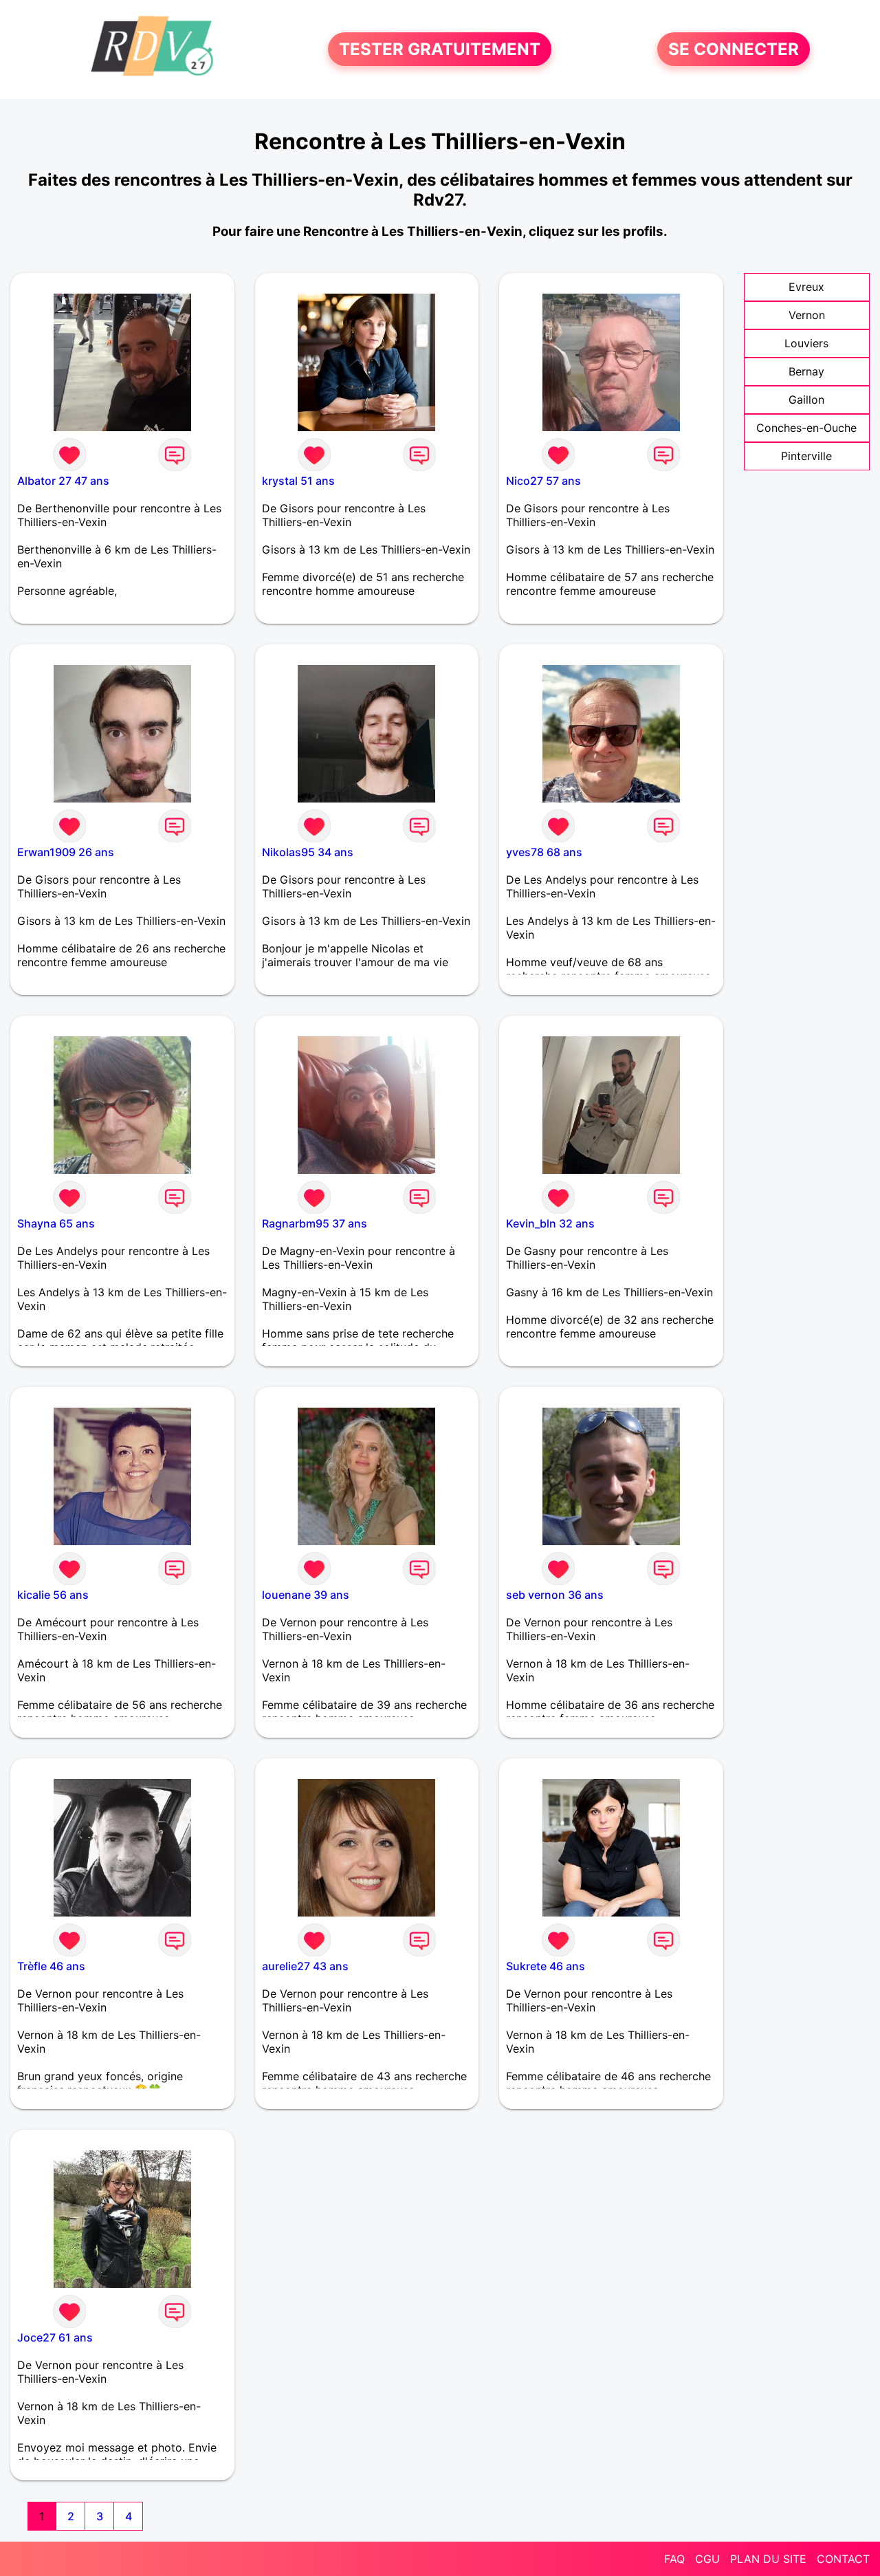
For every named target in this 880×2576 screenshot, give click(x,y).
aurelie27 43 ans (305, 1966)
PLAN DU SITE (768, 2559)
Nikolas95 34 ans (308, 852)
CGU (707, 2559)
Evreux (806, 287)
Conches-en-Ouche (806, 428)
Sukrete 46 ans (546, 1966)
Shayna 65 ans (56, 1223)
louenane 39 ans (306, 1595)
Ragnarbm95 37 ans (315, 1223)
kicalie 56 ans (53, 1595)
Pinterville (806, 456)
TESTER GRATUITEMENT (440, 49)
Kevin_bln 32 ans (550, 1223)
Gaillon (806, 400)
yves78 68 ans (544, 852)
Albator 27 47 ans (63, 481)
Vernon (807, 315)
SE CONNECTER (734, 49)
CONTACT (843, 2559)
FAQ (674, 2559)
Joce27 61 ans (55, 2337)
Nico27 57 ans (543, 481)
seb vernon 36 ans (555, 1595)
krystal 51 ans (298, 481)
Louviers (806, 343)
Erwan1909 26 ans (66, 852)
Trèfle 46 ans (51, 1966)
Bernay (806, 371)
